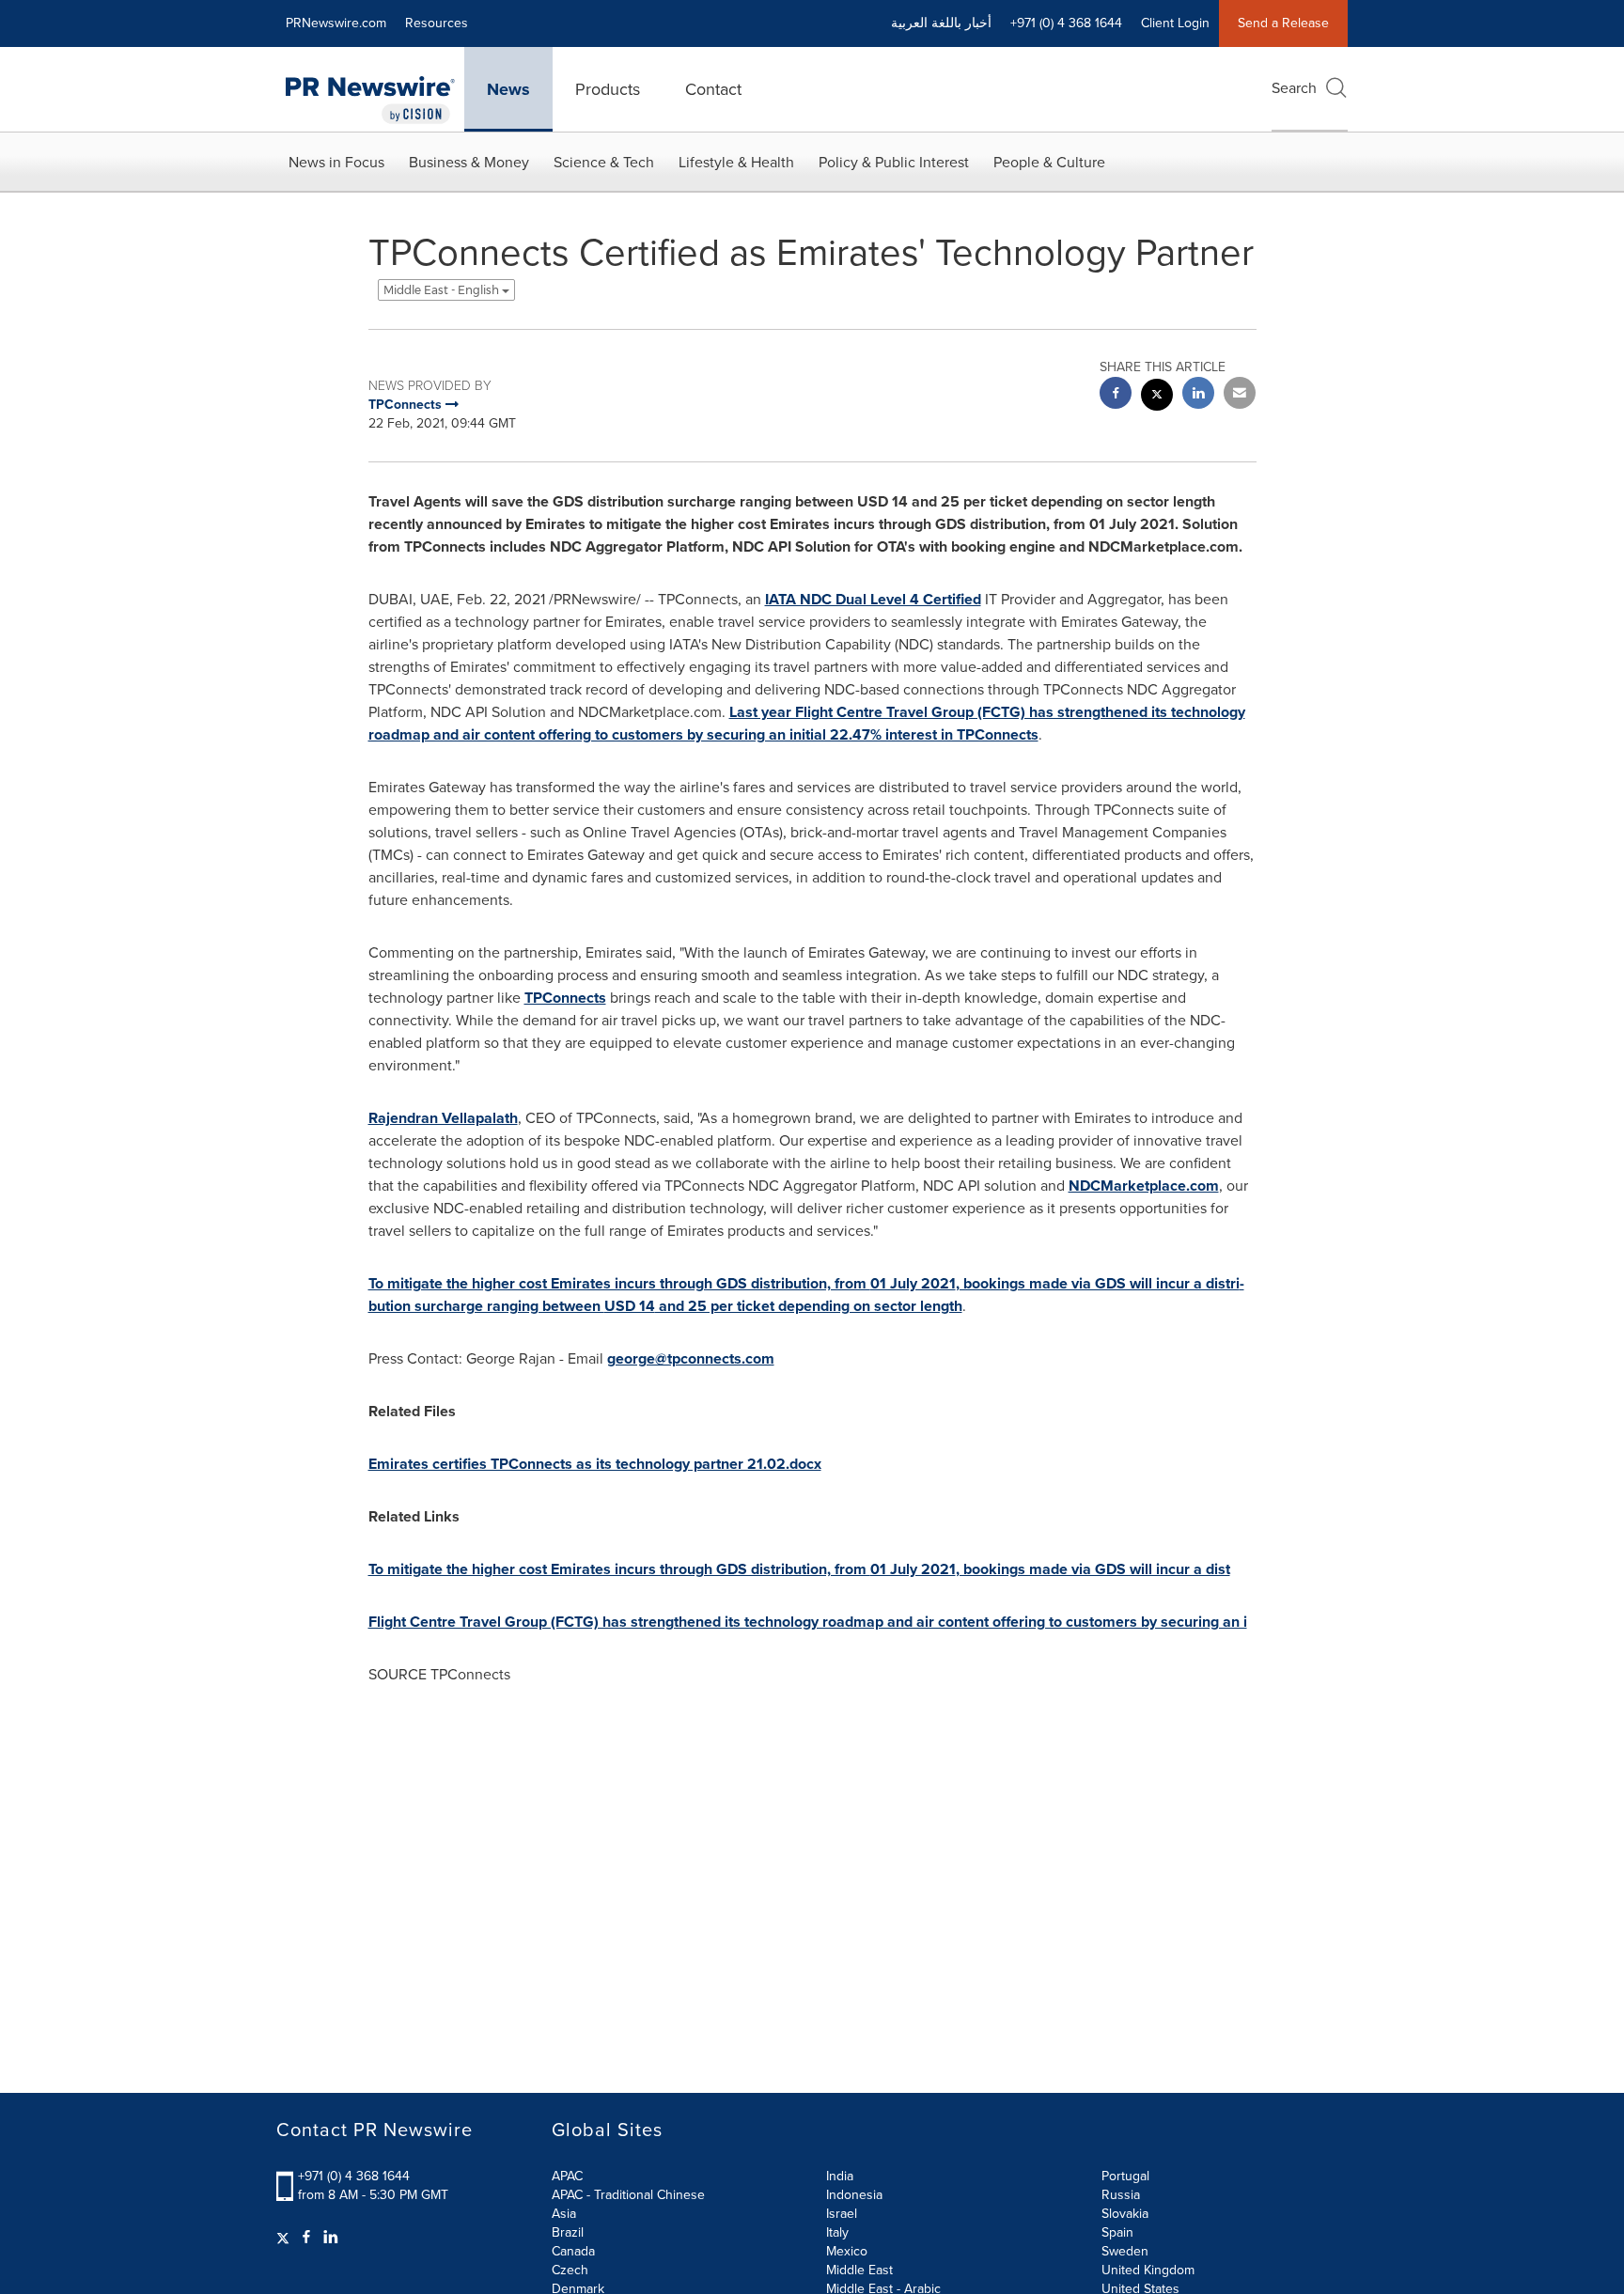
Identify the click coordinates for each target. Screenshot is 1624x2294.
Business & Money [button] (469, 162)
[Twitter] (285, 2238)
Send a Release (1283, 23)
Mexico (847, 2251)
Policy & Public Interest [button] (894, 162)
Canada (573, 2251)
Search (1294, 88)
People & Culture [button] (1049, 162)
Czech (570, 2270)
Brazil (568, 2232)
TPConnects (565, 998)
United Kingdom (1148, 2270)
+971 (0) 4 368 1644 (354, 2176)
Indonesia (854, 2195)
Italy (837, 2232)
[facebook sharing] (1116, 395)
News (508, 89)
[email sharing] (1240, 395)
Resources (437, 23)
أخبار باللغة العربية (941, 23)
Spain (1117, 2232)
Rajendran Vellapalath (443, 1118)
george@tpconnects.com (691, 1358)
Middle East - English (443, 290)
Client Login (1175, 23)
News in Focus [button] (336, 162)
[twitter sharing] (1157, 397)
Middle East (859, 2270)
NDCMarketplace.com (1144, 1186)
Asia (564, 2214)
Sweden (1125, 2251)
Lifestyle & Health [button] (736, 162)
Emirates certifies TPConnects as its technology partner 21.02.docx (595, 1464)
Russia (1121, 2195)
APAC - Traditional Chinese (628, 2195)
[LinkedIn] (331, 2238)
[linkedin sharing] (1198, 395)
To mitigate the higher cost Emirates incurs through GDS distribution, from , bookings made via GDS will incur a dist (799, 1569)
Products (608, 89)
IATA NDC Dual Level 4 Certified (873, 599)
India (840, 2176)
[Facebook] (306, 2238)
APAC (567, 2176)
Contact (713, 89)
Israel (842, 2214)
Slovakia (1125, 2214)
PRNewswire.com (336, 23)
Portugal (1125, 2176)
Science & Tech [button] (604, 162)
